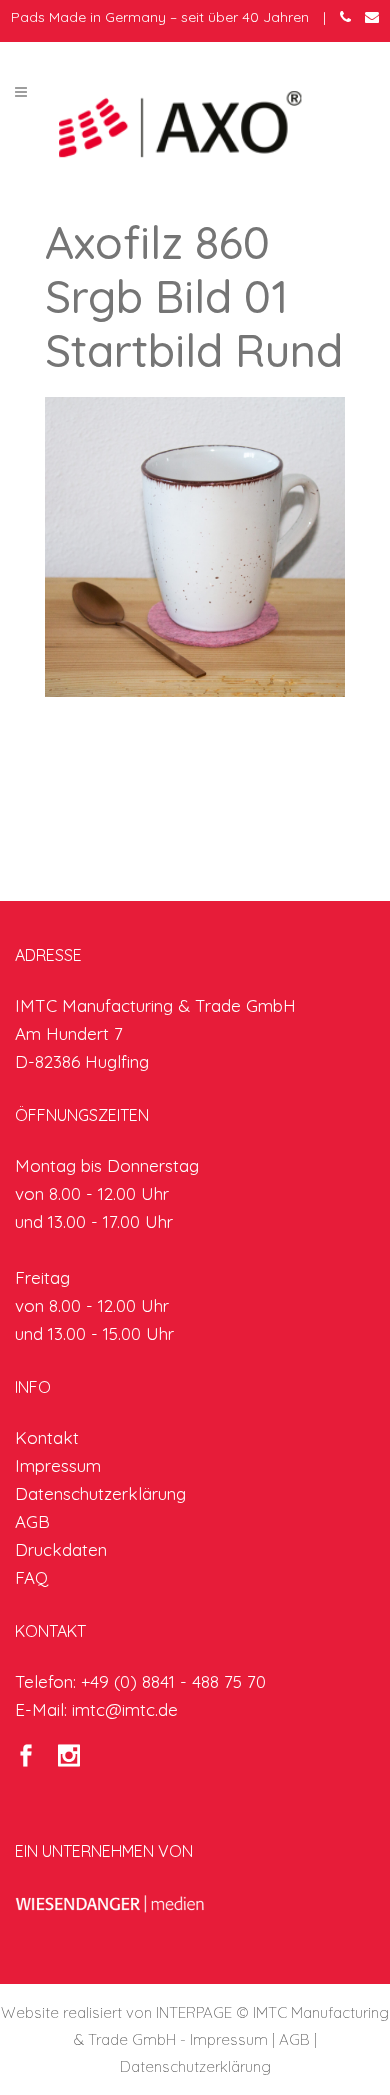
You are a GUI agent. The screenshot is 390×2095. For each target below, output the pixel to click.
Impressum (58, 1465)
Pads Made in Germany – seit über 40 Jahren (160, 17)
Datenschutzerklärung (100, 1493)
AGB (32, 1521)
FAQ (31, 1577)
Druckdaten (61, 1549)
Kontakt (47, 1437)
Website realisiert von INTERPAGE (116, 2012)
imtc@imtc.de (125, 1709)
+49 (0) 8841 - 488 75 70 (173, 1681)
